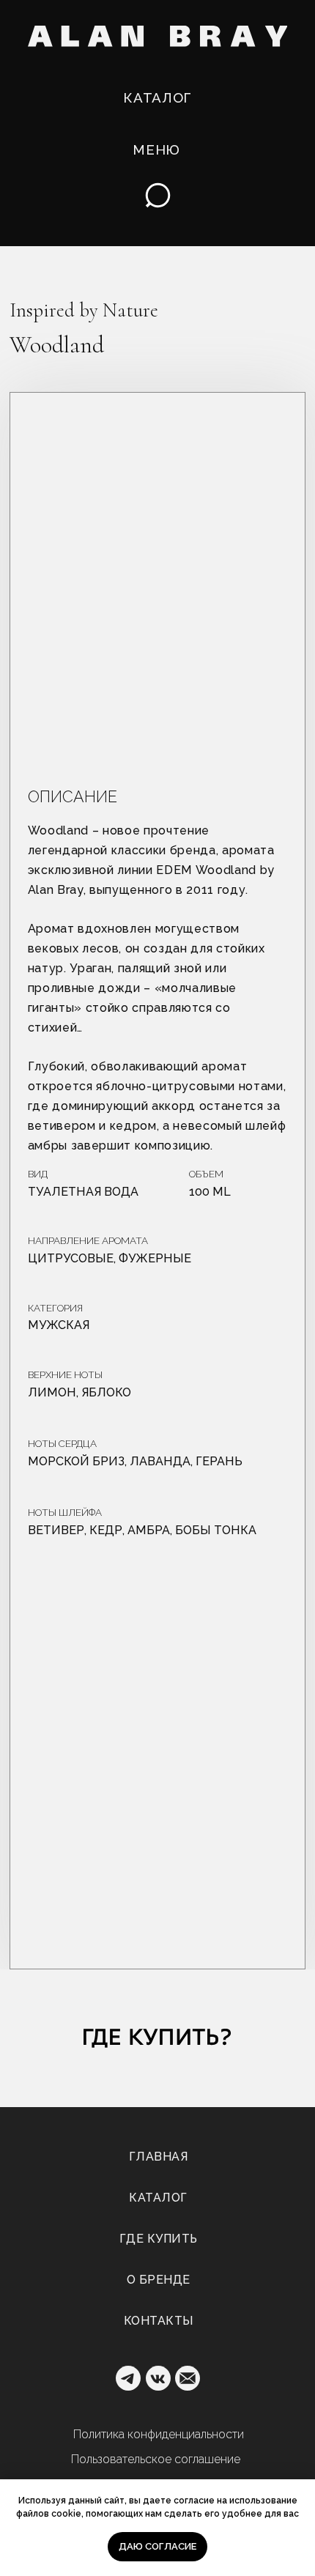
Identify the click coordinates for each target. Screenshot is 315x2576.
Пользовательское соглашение (156, 2459)
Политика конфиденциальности (159, 2434)
